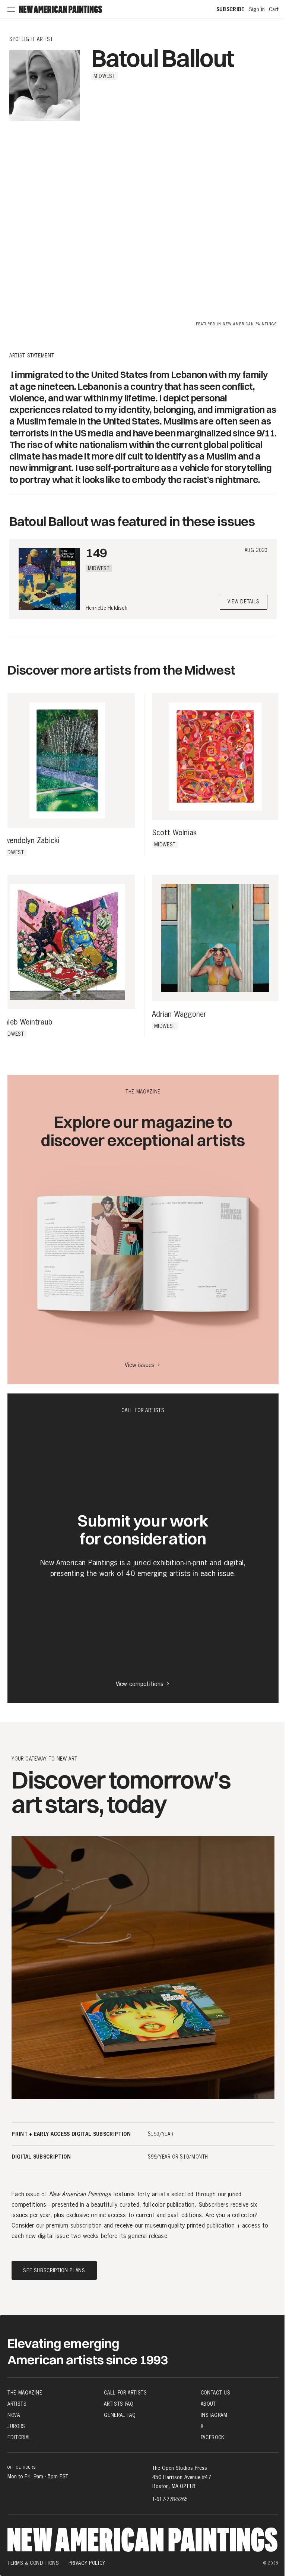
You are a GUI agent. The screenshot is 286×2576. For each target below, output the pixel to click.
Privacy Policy (87, 2563)
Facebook (213, 2437)
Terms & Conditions (33, 2563)
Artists (17, 2404)
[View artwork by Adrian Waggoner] (215, 938)
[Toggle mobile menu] (11, 9)
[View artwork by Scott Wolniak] (215, 757)
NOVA (14, 2415)
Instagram (214, 2415)
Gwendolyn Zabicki (30, 841)
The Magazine (25, 2393)
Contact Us (216, 2393)
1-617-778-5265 (170, 2499)
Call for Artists (125, 2393)
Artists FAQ (118, 2404)
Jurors (16, 2426)
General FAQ (120, 2415)
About (208, 2404)
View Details (244, 602)
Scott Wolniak (174, 833)
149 (96, 553)
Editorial (19, 2437)
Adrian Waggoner (179, 1014)
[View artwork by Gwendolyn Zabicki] (67, 761)
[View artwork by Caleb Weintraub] (67, 942)
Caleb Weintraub (26, 1022)
